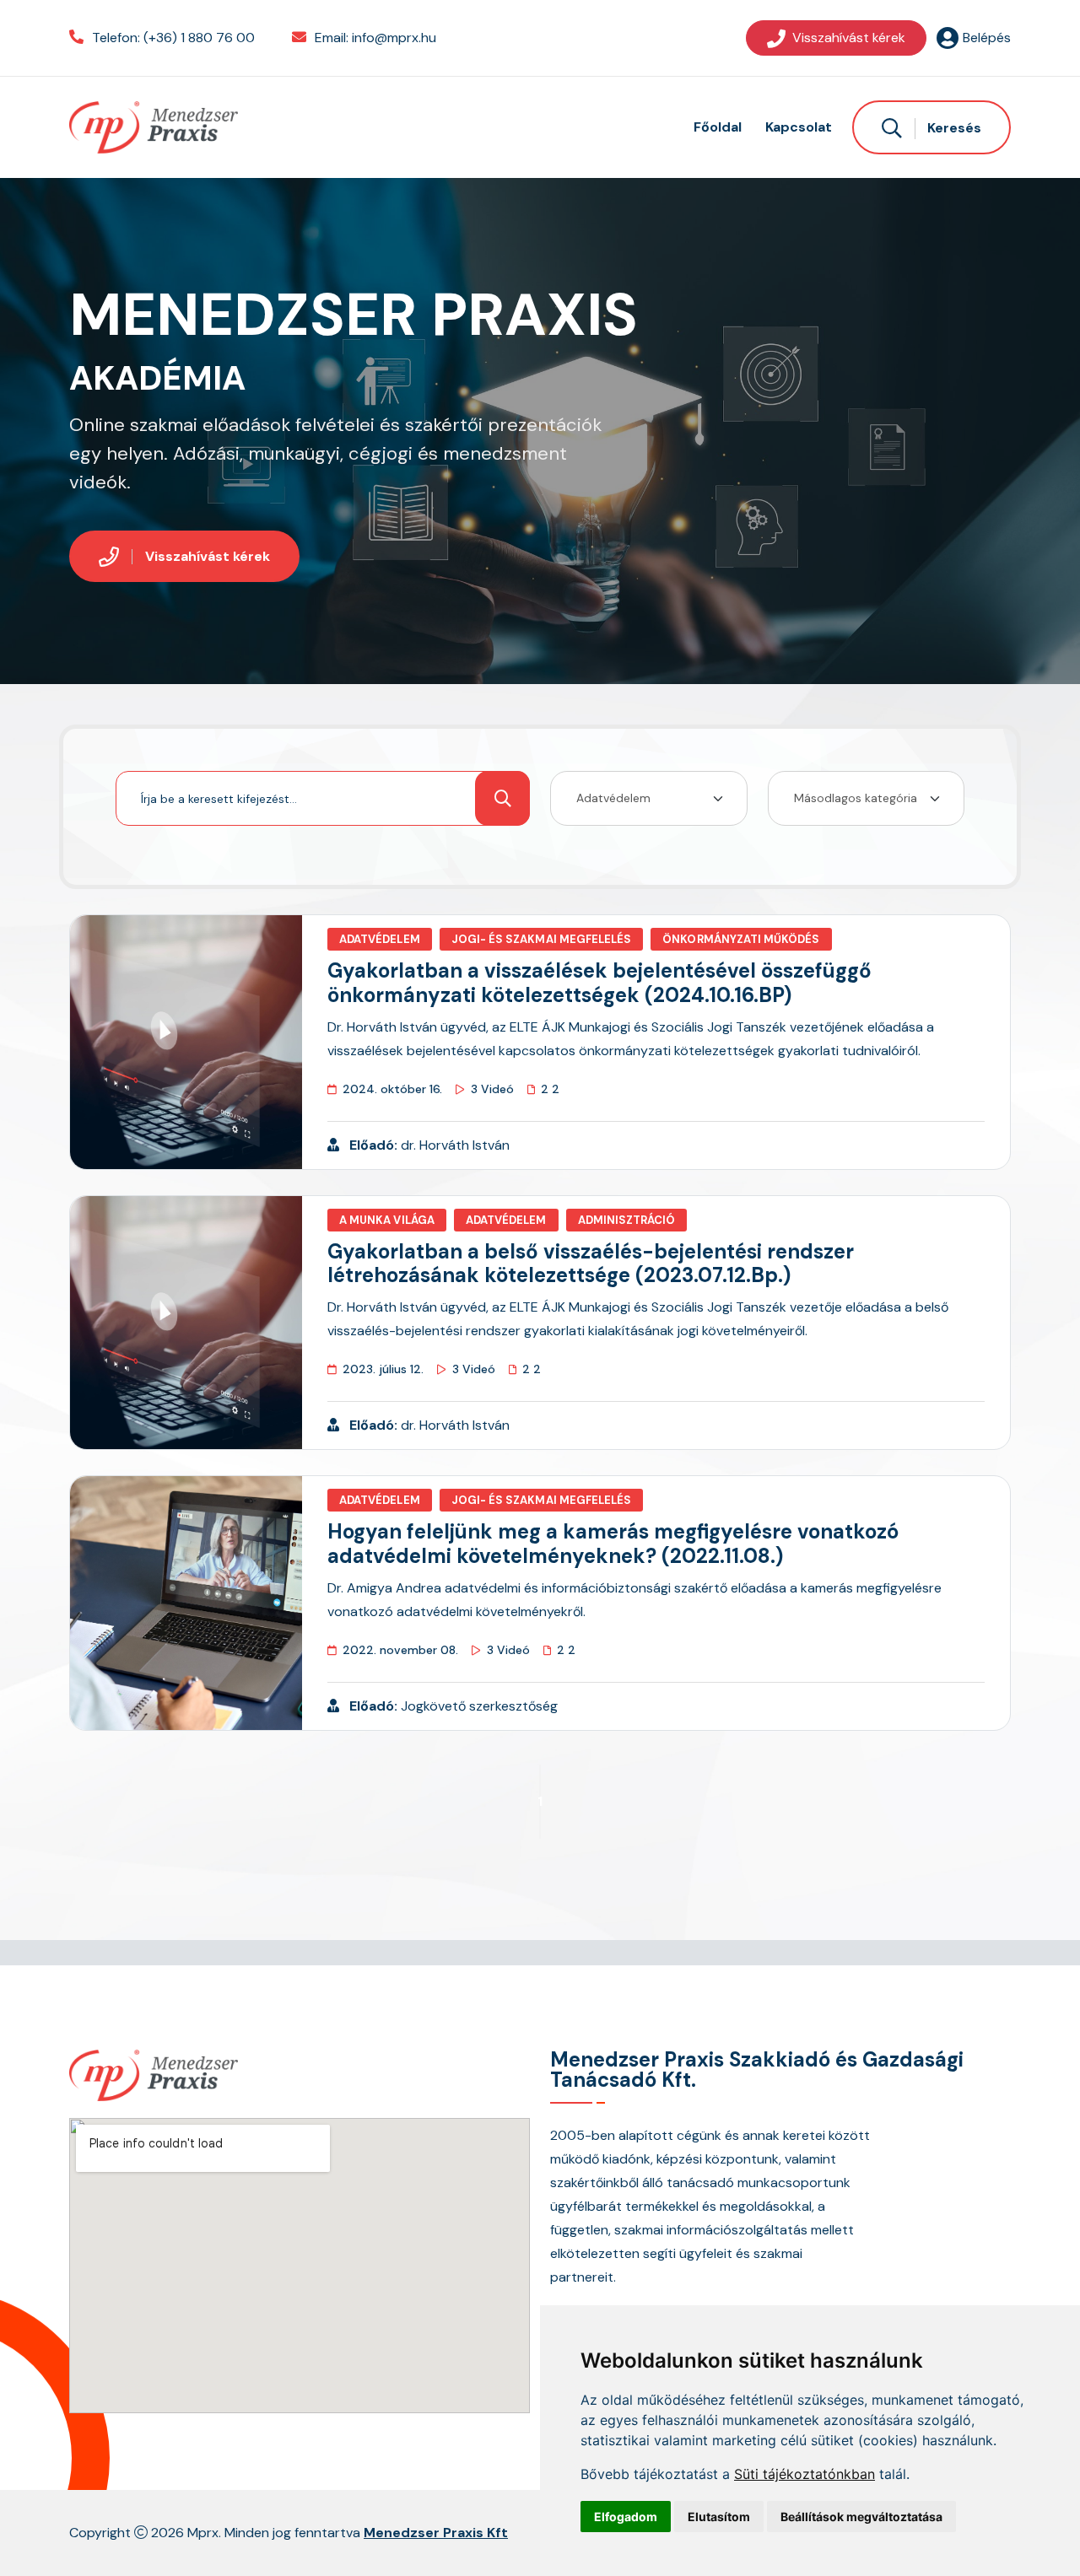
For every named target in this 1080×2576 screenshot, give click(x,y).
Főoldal (718, 127)
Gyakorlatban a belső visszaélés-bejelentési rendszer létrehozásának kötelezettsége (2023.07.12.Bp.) (591, 1264)
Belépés (987, 38)
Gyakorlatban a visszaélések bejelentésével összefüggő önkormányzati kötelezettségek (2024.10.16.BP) (599, 983)
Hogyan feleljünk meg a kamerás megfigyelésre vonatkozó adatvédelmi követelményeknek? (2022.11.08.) (613, 1544)
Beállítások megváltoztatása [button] (861, 2517)
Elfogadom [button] (626, 2517)
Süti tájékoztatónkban (805, 2474)
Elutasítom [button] (719, 2517)
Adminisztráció (627, 1220)
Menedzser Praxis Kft (436, 2533)
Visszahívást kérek (849, 38)
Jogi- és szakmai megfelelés (542, 939)
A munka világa (387, 1220)
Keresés (953, 128)
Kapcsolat (799, 127)
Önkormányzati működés (741, 939)
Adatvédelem (380, 939)
